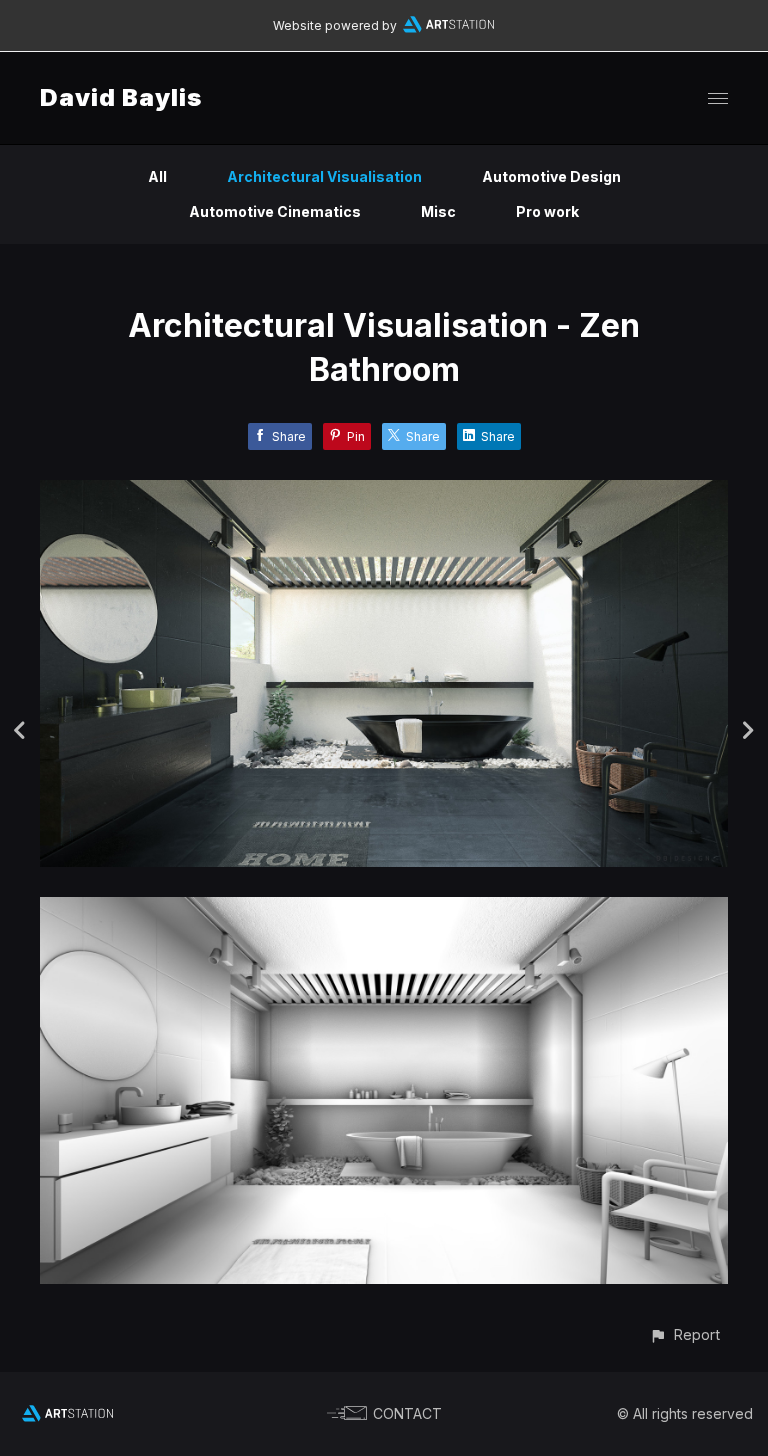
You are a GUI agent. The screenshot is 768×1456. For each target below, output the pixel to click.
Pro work (547, 211)
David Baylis (121, 97)
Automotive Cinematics (275, 211)
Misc (438, 211)
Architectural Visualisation (324, 176)
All (157, 176)
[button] (684, 1334)
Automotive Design (551, 176)
